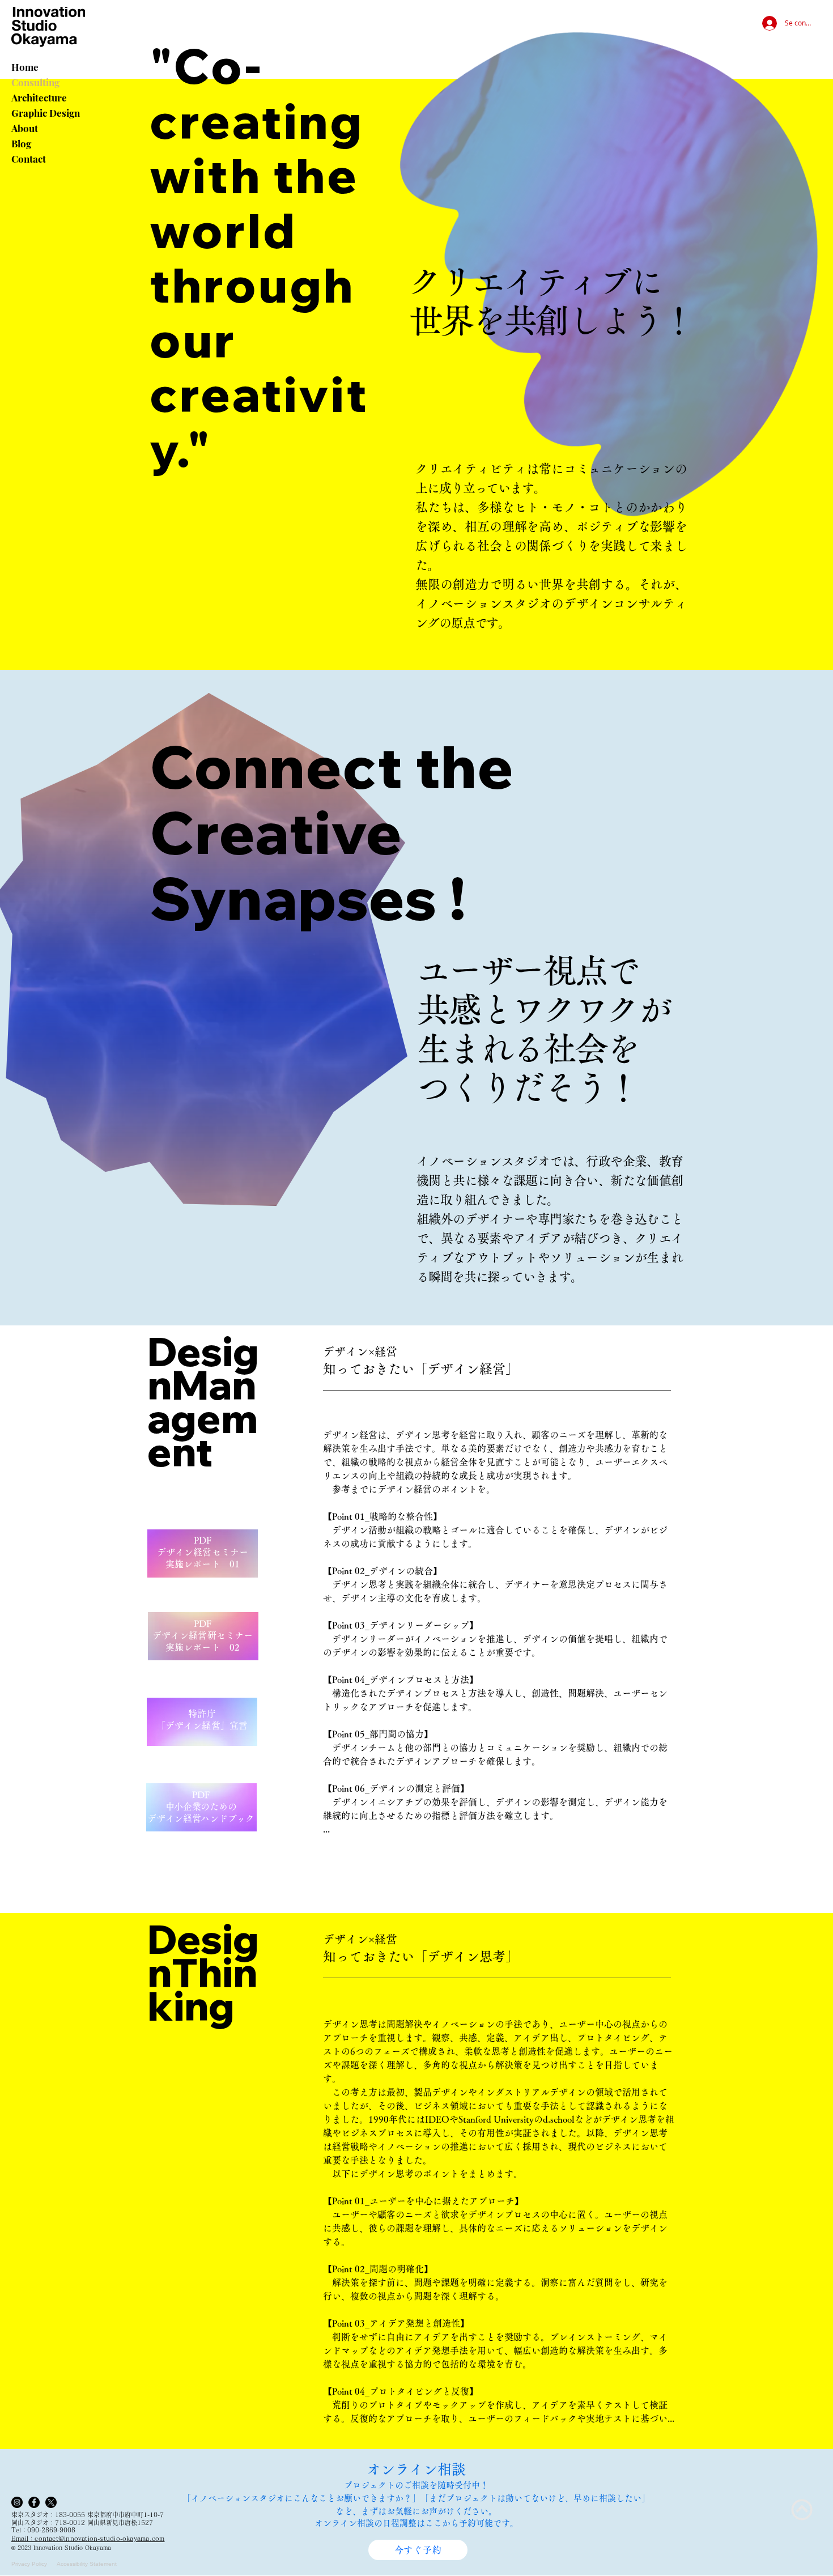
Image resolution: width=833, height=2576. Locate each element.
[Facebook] (34, 2502)
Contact (29, 159)
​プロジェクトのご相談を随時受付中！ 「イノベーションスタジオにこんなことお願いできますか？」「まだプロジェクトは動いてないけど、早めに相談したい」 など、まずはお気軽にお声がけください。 (416, 2498)
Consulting (35, 82)
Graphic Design (46, 113)
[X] (51, 2502)
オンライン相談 (416, 2469)
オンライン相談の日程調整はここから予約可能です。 (416, 2523)
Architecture (39, 97)
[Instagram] (17, 2502)
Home (25, 67)
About (25, 128)
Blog (21, 143)
